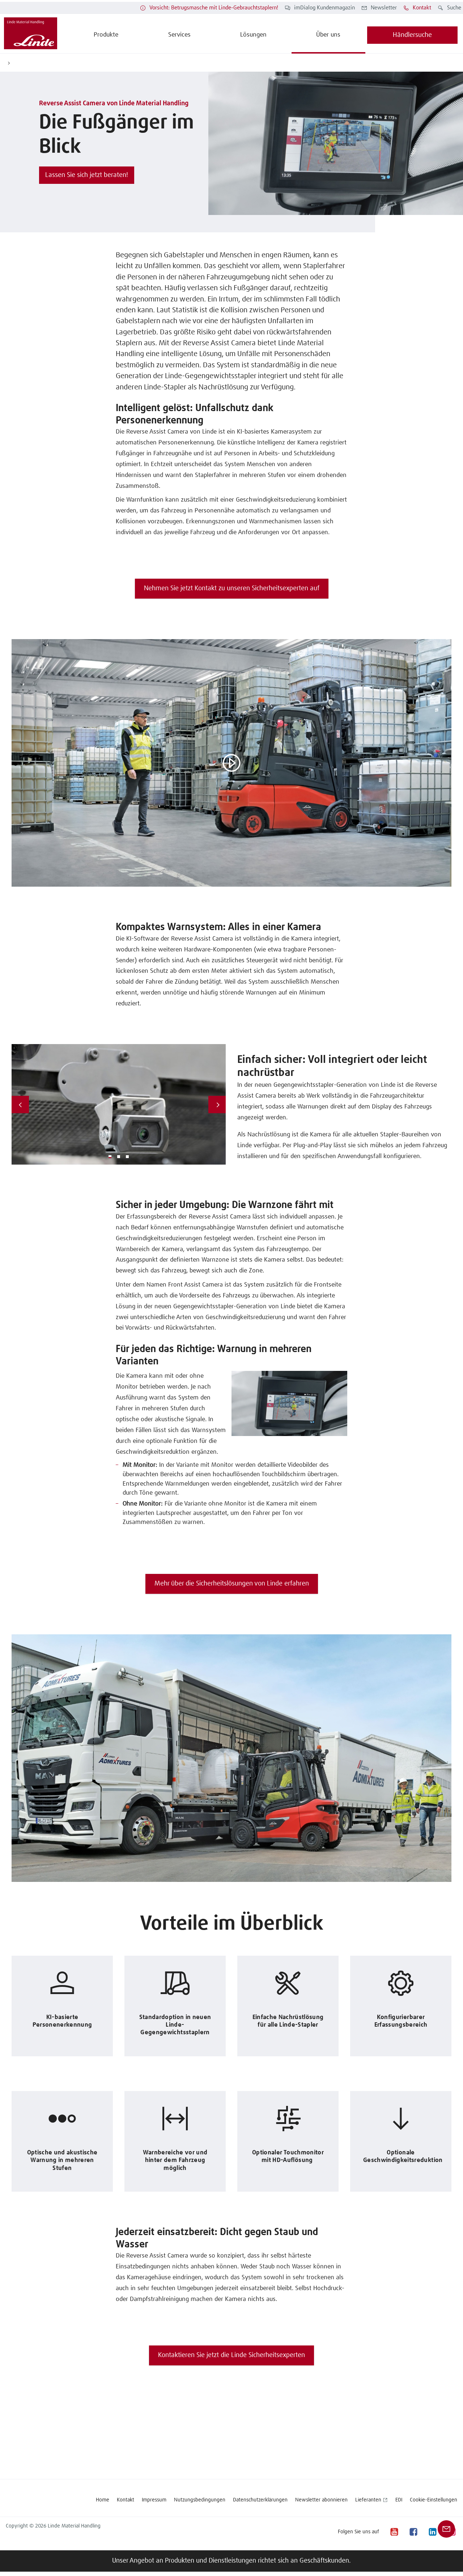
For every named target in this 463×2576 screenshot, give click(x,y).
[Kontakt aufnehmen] (446, 2529)
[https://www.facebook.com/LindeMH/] (413, 2532)
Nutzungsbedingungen (200, 2500)
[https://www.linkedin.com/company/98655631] (432, 2532)
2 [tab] (119, 1157)
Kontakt (126, 2500)
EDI (399, 2500)
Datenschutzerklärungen (260, 2500)
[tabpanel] (119, 1104)
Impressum (154, 2500)
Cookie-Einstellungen (434, 2500)
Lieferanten (368, 2500)
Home (103, 2500)
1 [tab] (110, 1157)
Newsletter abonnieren (321, 2500)
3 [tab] (127, 1157)
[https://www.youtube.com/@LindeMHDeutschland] (394, 2532)
